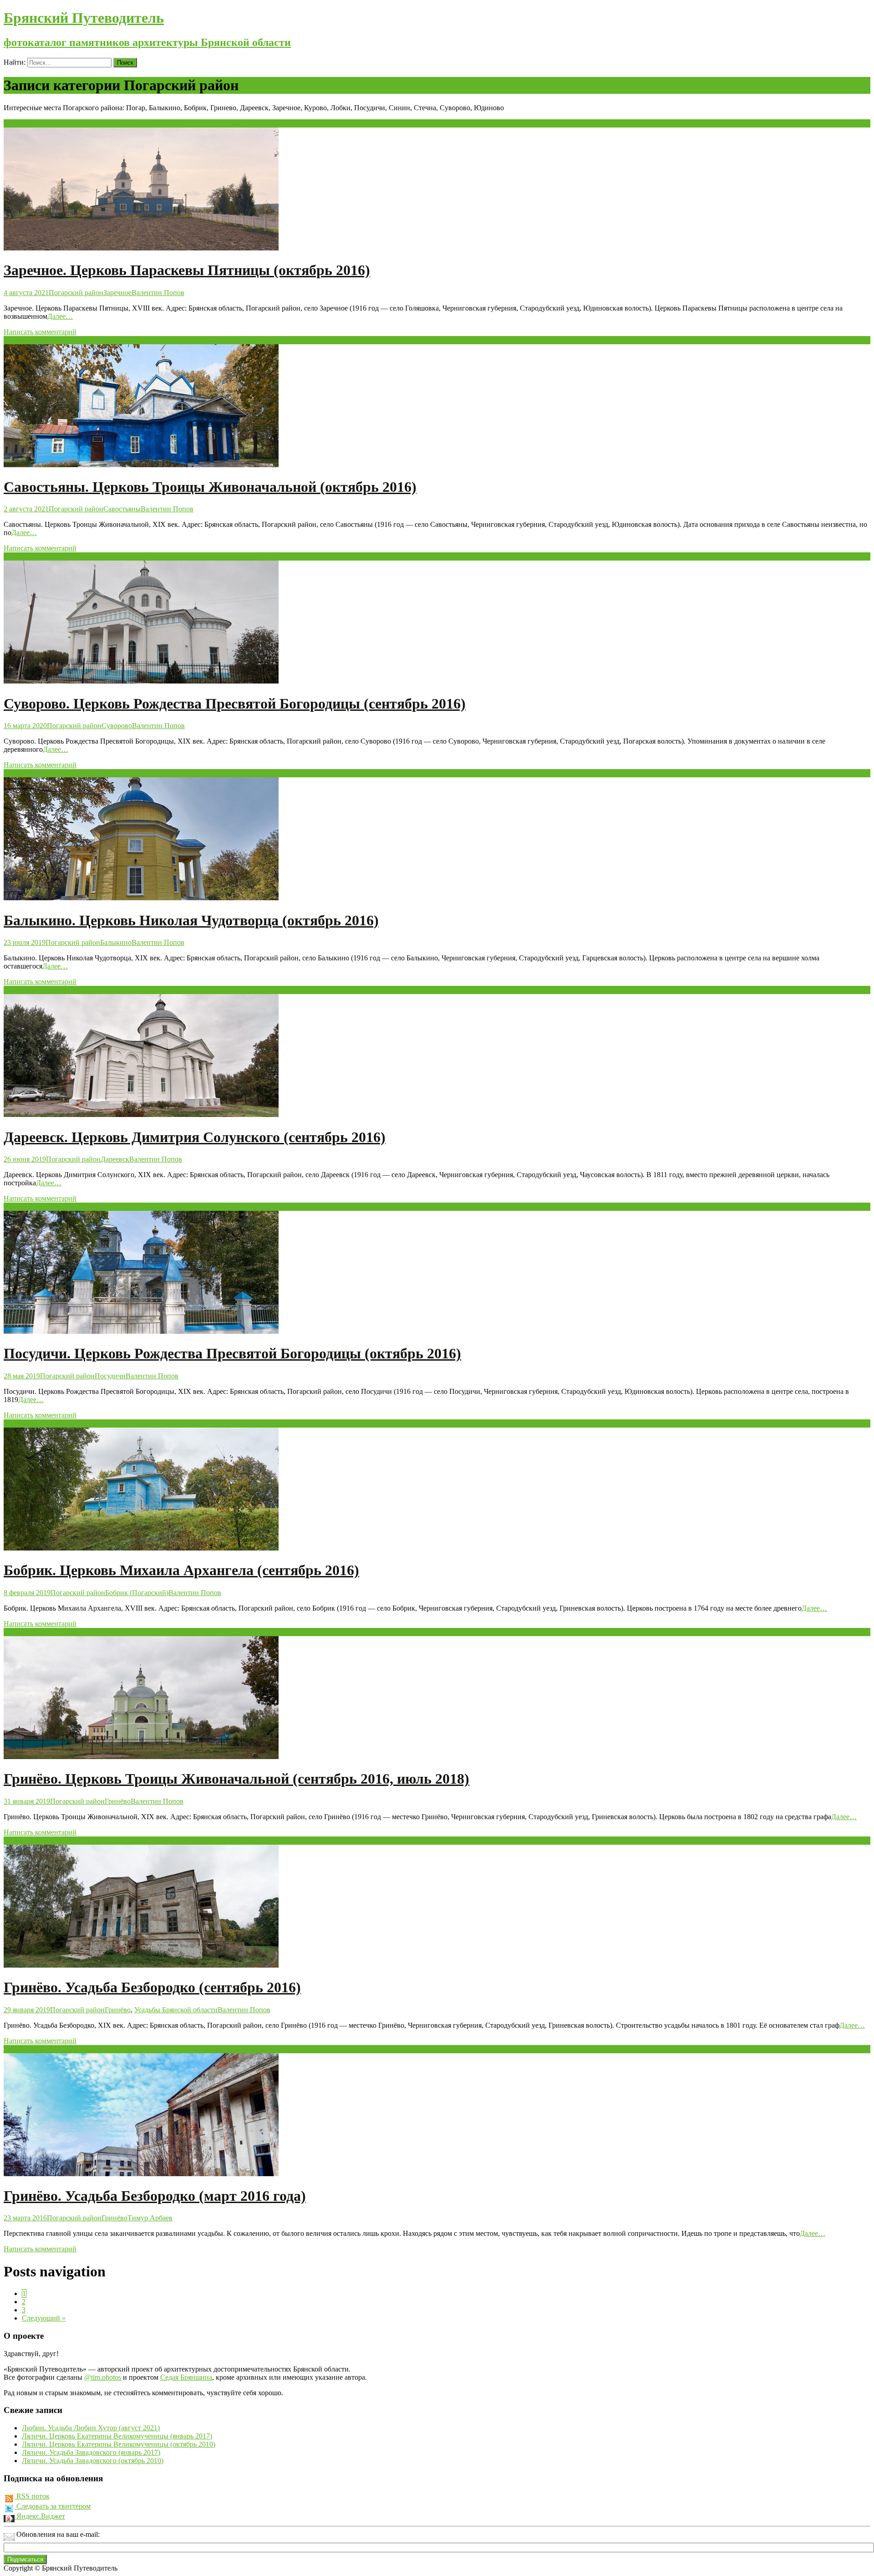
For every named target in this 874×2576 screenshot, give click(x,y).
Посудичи (110, 1376)
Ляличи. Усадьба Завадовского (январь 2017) (91, 2452)
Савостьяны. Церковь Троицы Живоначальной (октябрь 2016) (210, 487)
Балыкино (116, 942)
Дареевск (115, 1159)
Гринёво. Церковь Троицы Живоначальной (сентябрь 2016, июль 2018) (236, 1779)
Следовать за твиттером (53, 2506)
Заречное (117, 293)
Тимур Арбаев (150, 2218)
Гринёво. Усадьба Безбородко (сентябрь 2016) (152, 1987)
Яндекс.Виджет (40, 2516)
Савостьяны (122, 509)
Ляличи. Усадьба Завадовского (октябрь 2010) (93, 2461)
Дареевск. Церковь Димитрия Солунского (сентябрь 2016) (195, 1137)
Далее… (60, 316)
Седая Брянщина (186, 2377)
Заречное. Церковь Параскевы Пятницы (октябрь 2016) (187, 270)
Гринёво (118, 1801)
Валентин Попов (158, 293)
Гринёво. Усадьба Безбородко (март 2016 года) (155, 2196)
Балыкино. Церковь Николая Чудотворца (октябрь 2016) (191, 920)
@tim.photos (103, 2377)
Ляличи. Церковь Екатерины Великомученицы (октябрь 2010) (119, 2444)
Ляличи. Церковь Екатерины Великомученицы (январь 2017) (117, 2436)
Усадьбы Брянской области (176, 2010)
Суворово (117, 726)
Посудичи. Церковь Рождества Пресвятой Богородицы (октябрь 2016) (232, 1353)
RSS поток (32, 2496)
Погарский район (76, 293)
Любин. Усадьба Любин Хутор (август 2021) (91, 2428)
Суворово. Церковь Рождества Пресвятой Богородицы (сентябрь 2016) (235, 704)
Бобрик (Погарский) (137, 1593)
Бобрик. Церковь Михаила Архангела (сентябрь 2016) (181, 1570)
